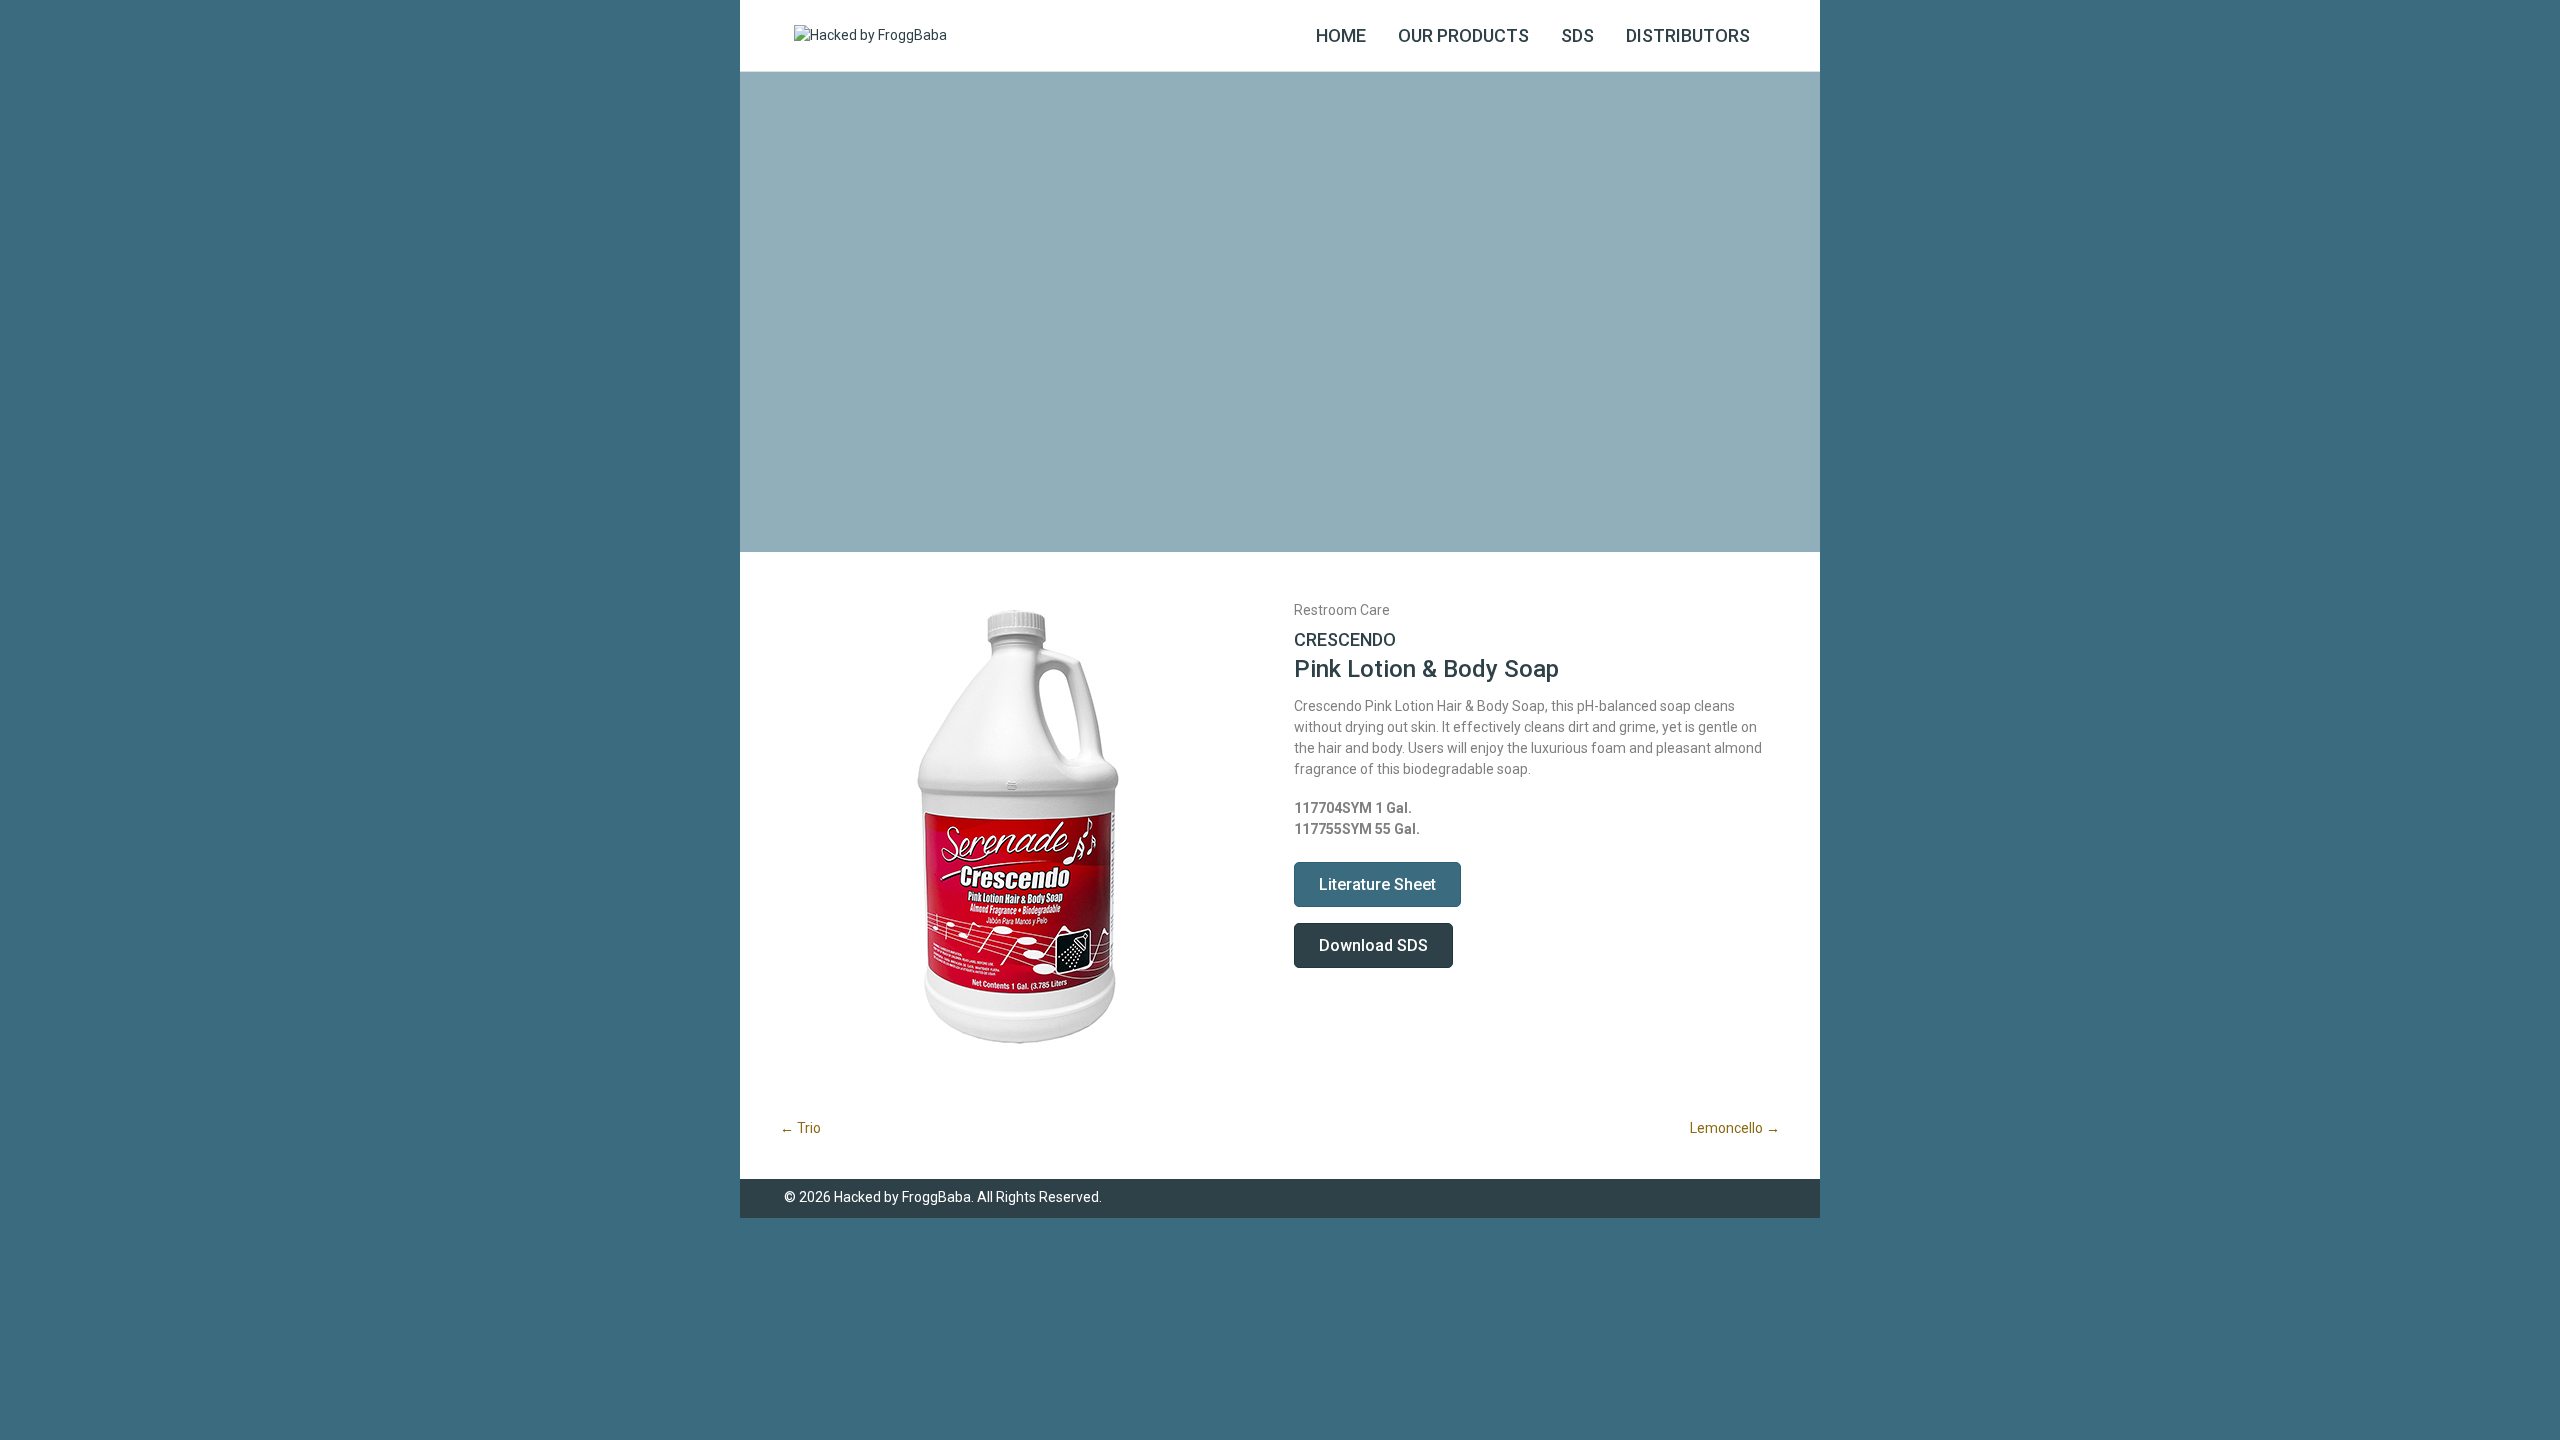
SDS (1577, 35)
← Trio (800, 1128)
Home (1341, 35)
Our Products (1463, 35)
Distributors (1688, 35)
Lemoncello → (1735, 1128)
